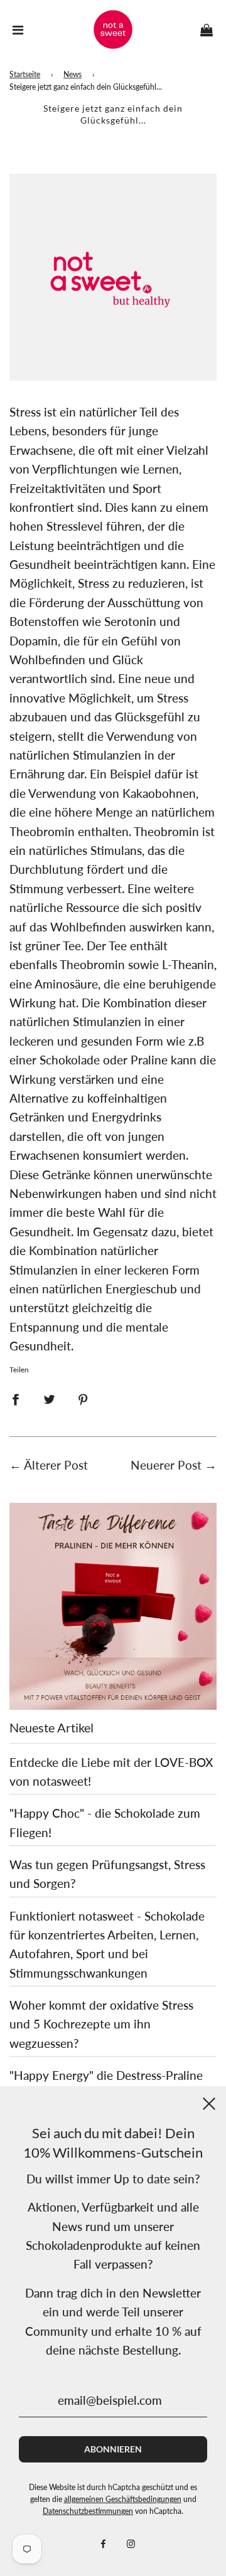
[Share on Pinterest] (83, 1398)
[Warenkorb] (207, 29)
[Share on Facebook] (15, 1398)
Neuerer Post (166, 1465)
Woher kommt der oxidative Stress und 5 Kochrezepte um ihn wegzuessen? (101, 2024)
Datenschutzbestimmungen (88, 2511)
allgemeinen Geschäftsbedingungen (123, 2499)
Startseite (25, 74)
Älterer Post (56, 1465)
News (73, 74)
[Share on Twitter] (49, 1398)
